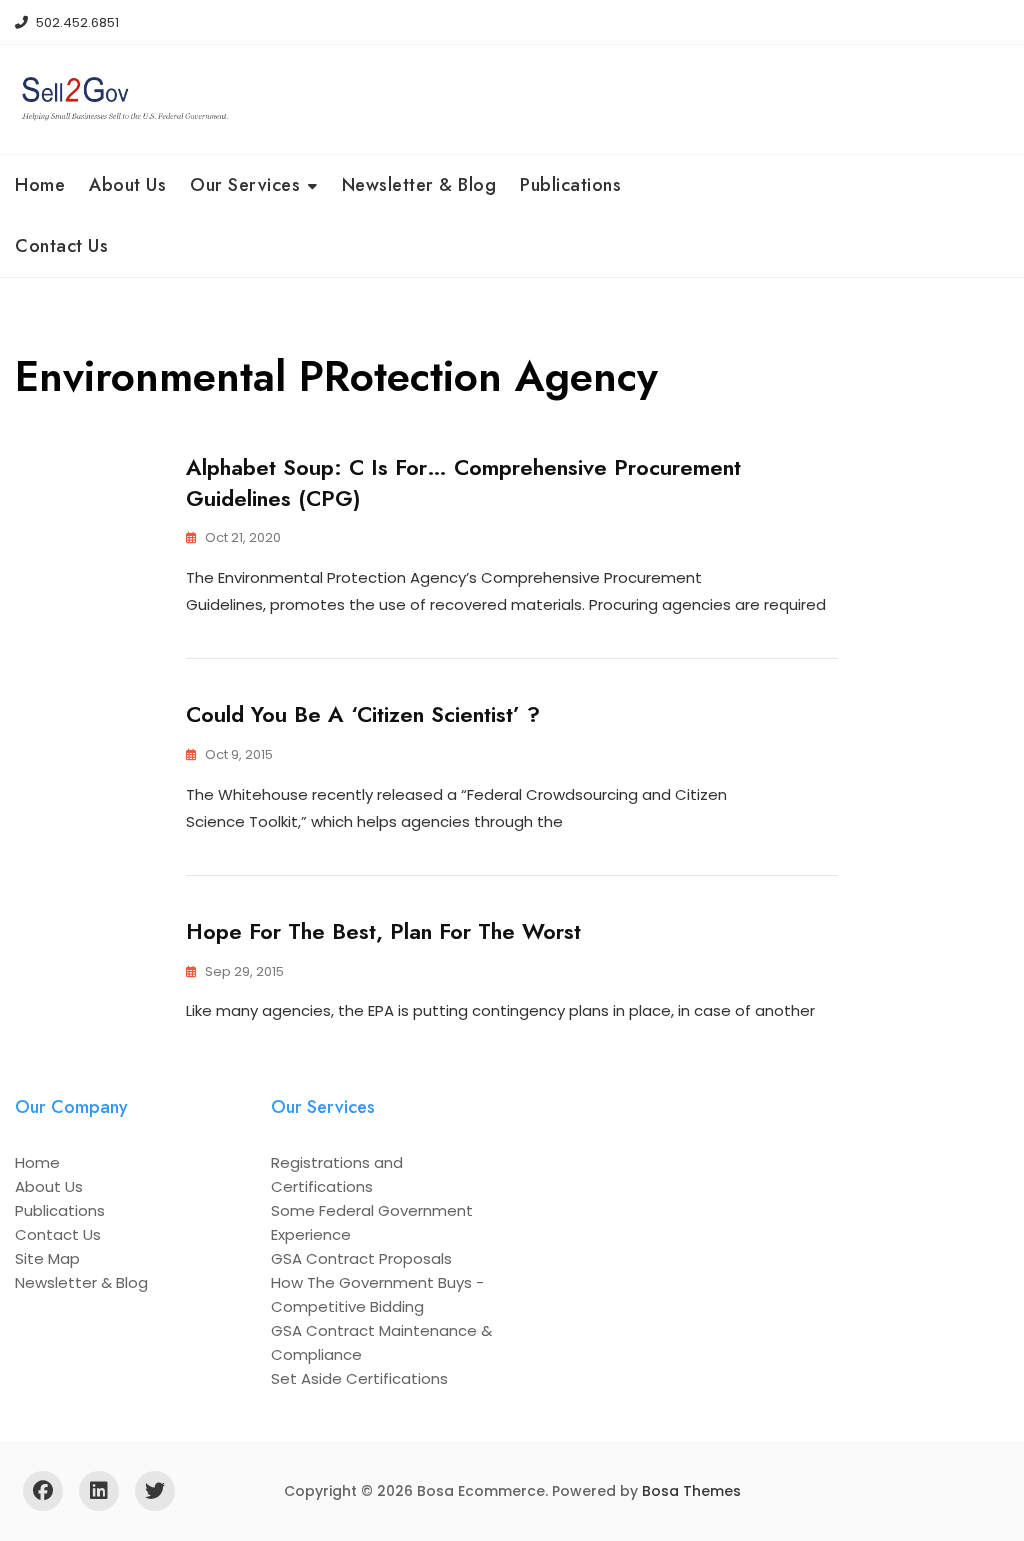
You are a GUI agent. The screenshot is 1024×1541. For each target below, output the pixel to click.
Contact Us (61, 246)
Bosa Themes (691, 1491)
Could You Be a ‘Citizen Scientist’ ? (363, 714)
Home (40, 185)
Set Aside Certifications (359, 1378)
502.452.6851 (76, 22)
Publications (570, 185)
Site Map (47, 1258)
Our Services (245, 185)
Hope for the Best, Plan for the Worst (383, 931)
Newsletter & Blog (419, 185)
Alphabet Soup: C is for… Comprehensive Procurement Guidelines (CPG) (463, 482)
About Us (127, 185)
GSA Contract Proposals (361, 1258)
